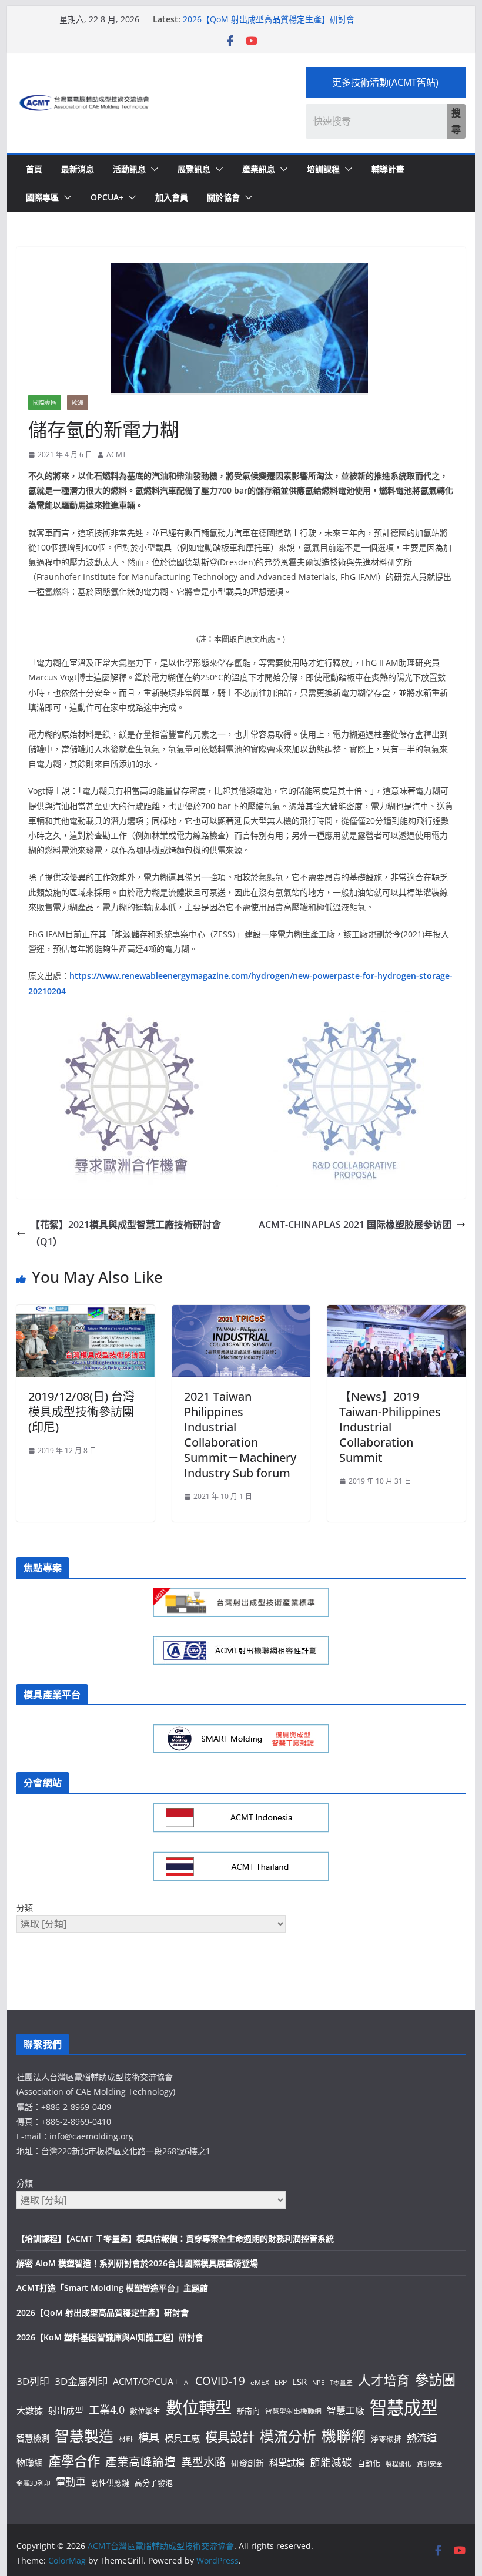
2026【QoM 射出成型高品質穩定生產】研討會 (269, 19)
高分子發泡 (154, 2483)
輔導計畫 (388, 169)
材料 (126, 2439)
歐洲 (78, 402)
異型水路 (203, 2462)
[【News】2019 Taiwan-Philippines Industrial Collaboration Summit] (396, 1313)
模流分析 (288, 2436)
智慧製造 (84, 2436)
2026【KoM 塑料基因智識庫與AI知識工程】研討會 (110, 2337)
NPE (318, 2383)
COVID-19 (220, 2381)
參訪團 (435, 2380)
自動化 (369, 2463)
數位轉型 (199, 2407)
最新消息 (78, 169)
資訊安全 (430, 2464)
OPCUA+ (107, 197)
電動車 (71, 2482)
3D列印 (33, 2381)
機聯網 (344, 2436)
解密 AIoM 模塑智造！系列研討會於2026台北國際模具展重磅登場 (137, 2263)
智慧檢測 (33, 2438)
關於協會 (223, 197)
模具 (149, 2437)
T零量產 (341, 2383)
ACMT (116, 455)
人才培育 (384, 2380)
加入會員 (172, 197)
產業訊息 (259, 169)
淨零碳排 (386, 2439)
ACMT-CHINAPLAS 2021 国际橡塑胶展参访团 (355, 1225)
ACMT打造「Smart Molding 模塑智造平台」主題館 (112, 2288)
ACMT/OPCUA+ (146, 2382)
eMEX (260, 2382)
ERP (281, 2382)
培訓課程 (323, 169)
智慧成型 (404, 2407)
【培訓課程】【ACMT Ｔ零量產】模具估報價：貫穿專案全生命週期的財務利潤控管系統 (175, 2238)
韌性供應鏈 (110, 2483)
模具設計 (230, 2436)
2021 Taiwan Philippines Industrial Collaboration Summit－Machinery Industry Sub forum (240, 1435)
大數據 (30, 2410)
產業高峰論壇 (140, 2462)
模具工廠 (182, 2438)
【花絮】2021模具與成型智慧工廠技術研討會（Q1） (126, 1233)
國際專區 (42, 197)
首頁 (34, 169)
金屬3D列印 (34, 2483)
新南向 (248, 2411)
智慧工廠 (346, 2410)
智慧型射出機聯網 (293, 2411)
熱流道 (422, 2438)
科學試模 (287, 2463)
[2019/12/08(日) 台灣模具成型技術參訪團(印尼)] (85, 1313)
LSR (299, 2382)
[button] (152, 169)
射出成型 (66, 2410)
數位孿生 (145, 2411)
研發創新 (247, 2463)
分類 (25, 1908)
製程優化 (399, 2464)
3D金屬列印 (81, 2381)
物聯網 (30, 2463)
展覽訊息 (194, 169)
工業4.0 (107, 2409)
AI (187, 2383)
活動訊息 (129, 169)
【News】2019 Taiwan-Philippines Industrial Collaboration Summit (390, 1427)
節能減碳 (331, 2462)
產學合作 (74, 2461)
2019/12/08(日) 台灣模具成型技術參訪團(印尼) (81, 1412)
